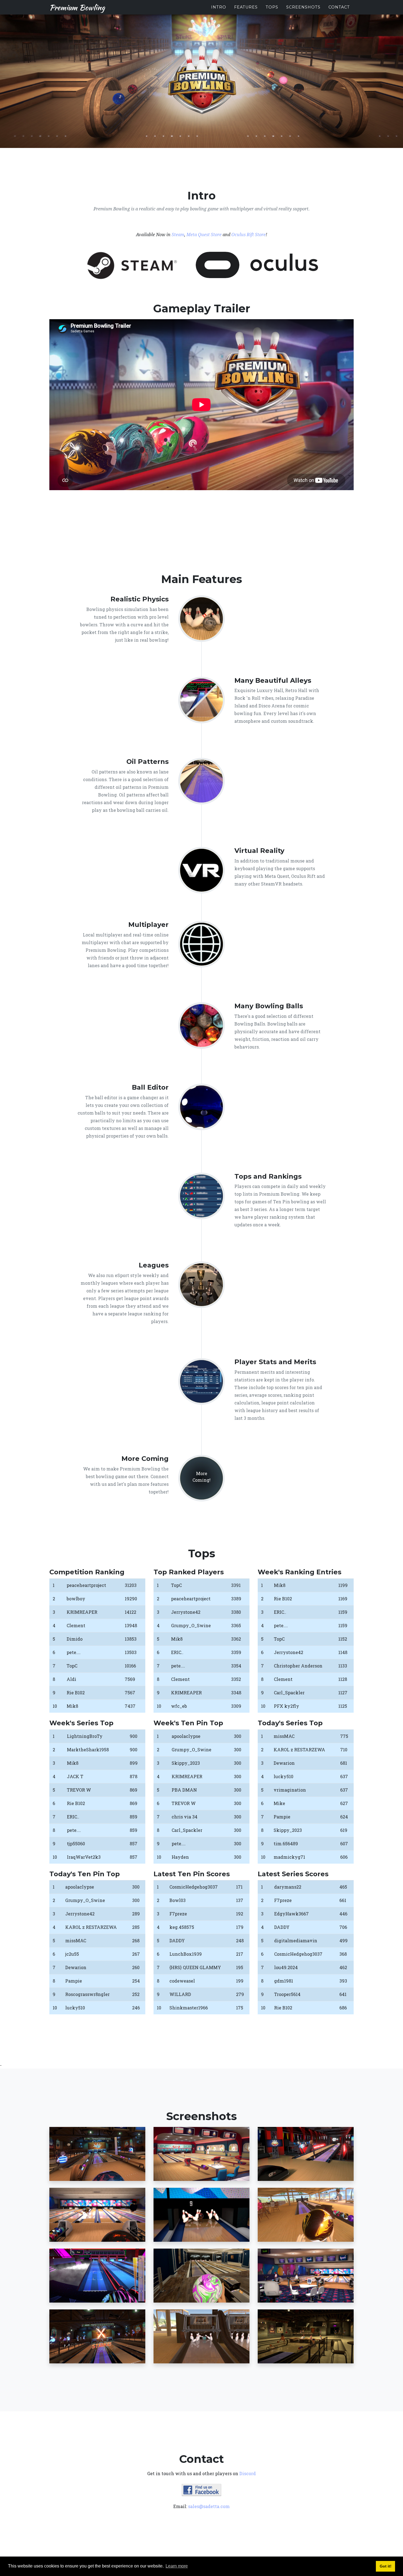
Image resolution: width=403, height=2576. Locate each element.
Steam (178, 235)
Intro (219, 7)
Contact (339, 7)
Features (246, 7)
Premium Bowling (77, 7)
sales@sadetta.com (209, 2506)
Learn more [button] (177, 2566)
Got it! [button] (386, 2566)
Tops (272, 7)
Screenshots (303, 7)
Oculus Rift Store (249, 235)
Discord (248, 2473)
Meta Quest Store (204, 235)
